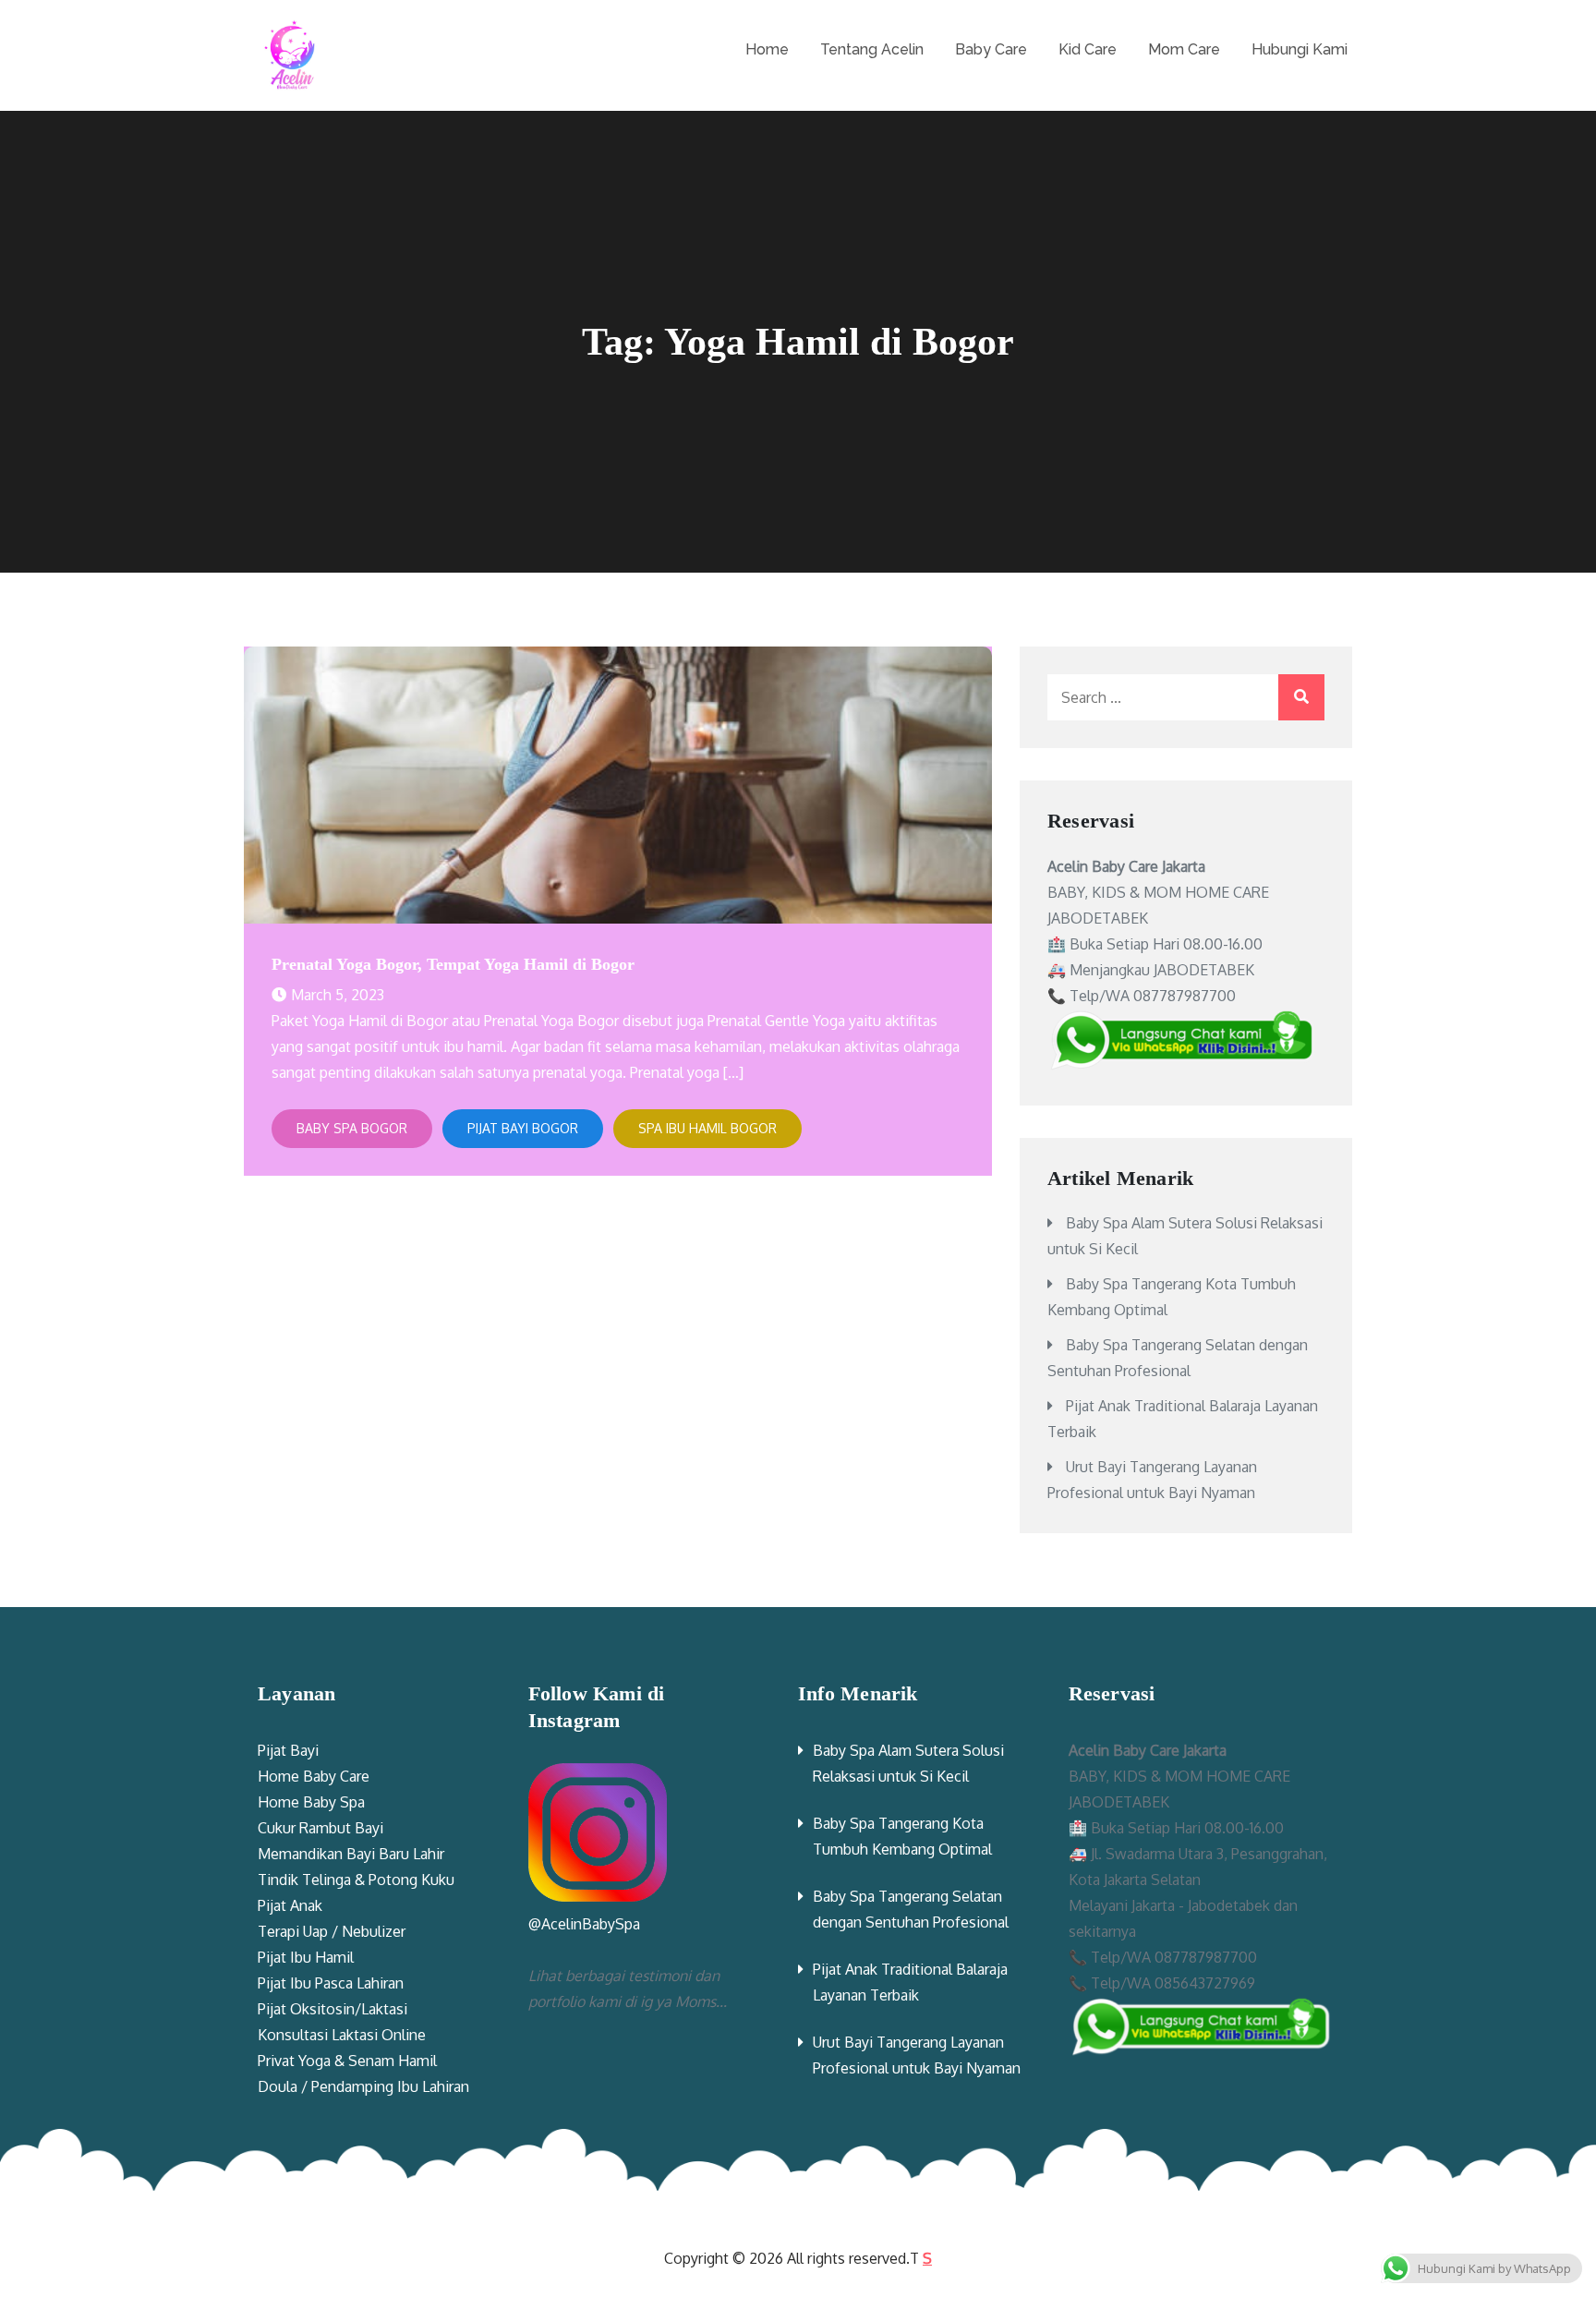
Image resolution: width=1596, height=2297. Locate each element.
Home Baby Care (314, 1776)
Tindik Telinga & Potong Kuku (356, 1880)
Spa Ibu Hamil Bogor (707, 1128)
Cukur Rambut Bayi (320, 1828)
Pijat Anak (290, 1905)
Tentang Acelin (872, 49)
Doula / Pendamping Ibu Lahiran (363, 2086)
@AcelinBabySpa (584, 1924)
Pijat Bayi (288, 1750)
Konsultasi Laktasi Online (342, 2035)
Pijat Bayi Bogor (523, 1128)
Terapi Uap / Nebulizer (332, 1931)
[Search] (1301, 697)
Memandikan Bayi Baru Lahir (351, 1854)
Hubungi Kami (1300, 49)
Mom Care (1184, 49)
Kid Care (1088, 49)
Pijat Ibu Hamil (306, 1957)
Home (767, 49)
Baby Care (991, 49)
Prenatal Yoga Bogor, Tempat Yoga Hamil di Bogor (453, 964)
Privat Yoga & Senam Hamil (347, 2061)
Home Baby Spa (311, 1802)
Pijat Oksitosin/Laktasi (332, 2009)
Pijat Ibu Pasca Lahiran (331, 1983)
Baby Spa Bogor (352, 1128)
